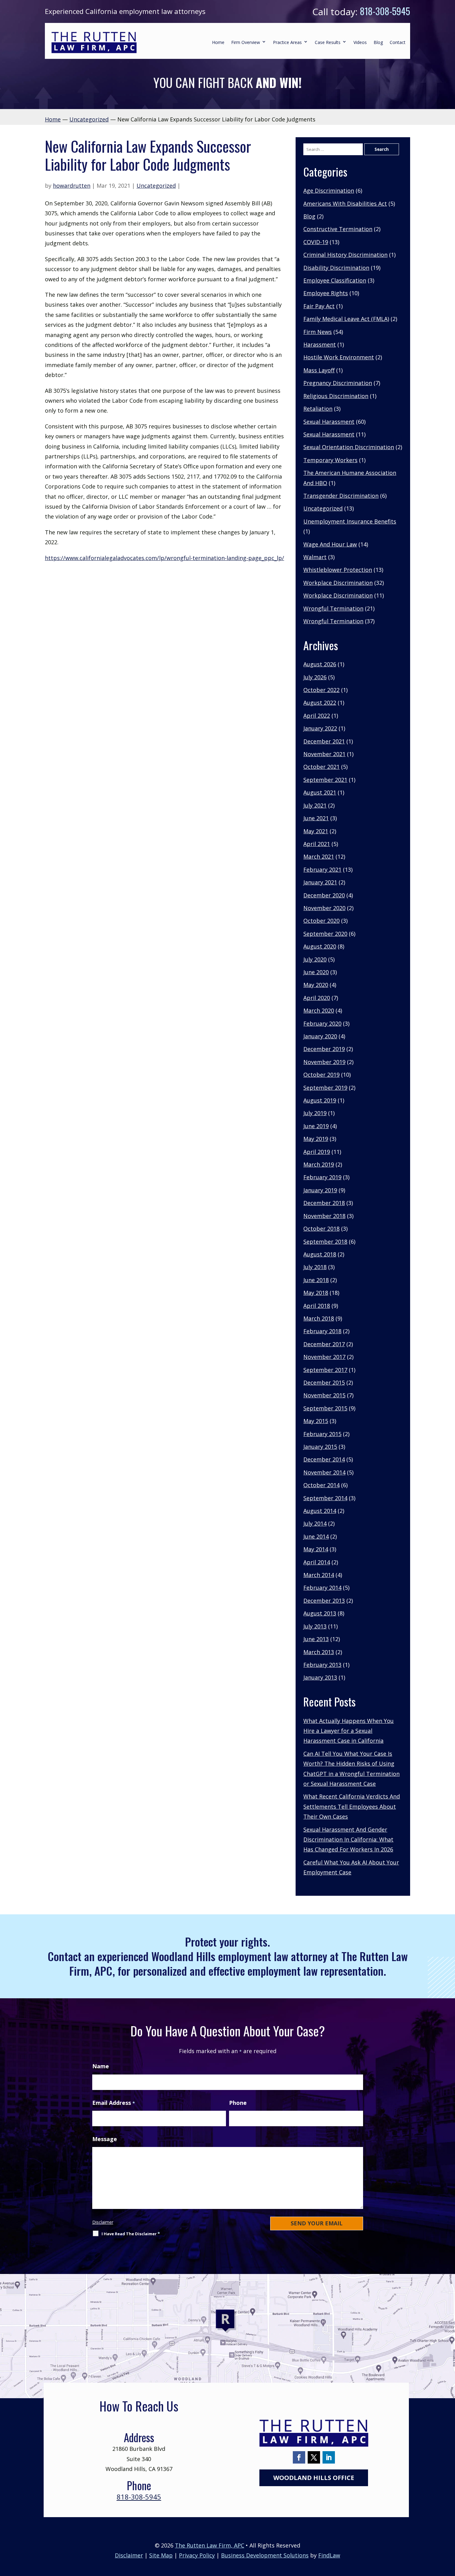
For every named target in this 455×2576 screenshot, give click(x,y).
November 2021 (324, 754)
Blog (378, 42)
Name (101, 2066)
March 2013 (319, 1652)
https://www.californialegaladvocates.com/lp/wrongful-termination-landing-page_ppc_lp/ (165, 558)
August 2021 (320, 792)
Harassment (320, 344)
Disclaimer (103, 2222)
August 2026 (320, 664)
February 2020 (322, 1023)
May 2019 (316, 1139)
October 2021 (321, 767)
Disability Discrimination (336, 268)
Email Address (114, 2103)
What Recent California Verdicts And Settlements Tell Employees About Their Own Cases (352, 1806)
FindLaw (329, 2555)
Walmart (315, 557)
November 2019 (324, 1062)
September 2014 (325, 1498)
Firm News (318, 332)
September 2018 (325, 1242)
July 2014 (315, 1523)
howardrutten (72, 186)
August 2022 (320, 703)
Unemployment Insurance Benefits (350, 521)
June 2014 (316, 1536)
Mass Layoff (319, 370)
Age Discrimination (329, 191)
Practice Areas (287, 42)
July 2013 (315, 1626)
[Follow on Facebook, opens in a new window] (299, 2457)
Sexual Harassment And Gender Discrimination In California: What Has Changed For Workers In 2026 (348, 1840)
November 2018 (324, 1216)
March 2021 (319, 856)
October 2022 (321, 690)
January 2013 (320, 1677)
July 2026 (315, 677)
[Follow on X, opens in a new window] (314, 2457)
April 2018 (317, 1306)
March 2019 (319, 1164)
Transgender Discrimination (341, 496)
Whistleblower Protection (338, 570)
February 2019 (322, 1177)
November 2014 (324, 1472)
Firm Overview (246, 42)
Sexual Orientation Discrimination (349, 447)
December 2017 (324, 1344)
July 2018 (315, 1267)
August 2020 (320, 946)
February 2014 (322, 1588)
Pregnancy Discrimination (338, 383)
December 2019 (324, 1049)
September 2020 (325, 934)
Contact (398, 42)
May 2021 (316, 831)
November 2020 (324, 908)
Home (218, 42)
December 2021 (324, 741)
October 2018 (321, 1229)
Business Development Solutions (265, 2555)
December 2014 (324, 1459)
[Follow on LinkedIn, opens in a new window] (329, 2457)
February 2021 (322, 870)
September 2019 (325, 1088)
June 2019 (316, 1126)
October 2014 (321, 1485)
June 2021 (316, 818)
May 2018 (316, 1293)
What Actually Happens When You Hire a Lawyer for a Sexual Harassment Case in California (349, 1731)
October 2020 (321, 921)
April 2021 (317, 844)
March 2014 (319, 1575)
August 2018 (320, 1254)
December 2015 (324, 1382)
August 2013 (320, 1613)
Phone (238, 2103)
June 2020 (316, 972)
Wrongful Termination (333, 608)
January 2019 (320, 1190)
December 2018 (324, 1203)
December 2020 (324, 895)
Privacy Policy (197, 2555)
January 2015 (320, 1447)
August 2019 (320, 1100)
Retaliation (318, 409)
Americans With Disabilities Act (345, 204)
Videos (360, 42)
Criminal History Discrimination (345, 255)
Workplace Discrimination (338, 583)
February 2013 (322, 1665)
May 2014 (316, 1549)
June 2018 (316, 1280)
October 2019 (321, 1075)
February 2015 (322, 1434)
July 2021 (315, 805)
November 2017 (324, 1357)
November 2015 (324, 1395)
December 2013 (324, 1601)
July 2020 (315, 959)
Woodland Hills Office (314, 2478)
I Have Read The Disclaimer (131, 2234)
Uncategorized (156, 186)
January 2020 (320, 1036)
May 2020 (316, 985)
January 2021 (320, 882)
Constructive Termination (338, 229)
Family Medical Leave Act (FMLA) (346, 319)
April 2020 (317, 998)
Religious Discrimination (336, 396)
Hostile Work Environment (339, 357)
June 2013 (316, 1639)
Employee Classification (335, 280)
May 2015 (316, 1421)
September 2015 (325, 1408)
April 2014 (317, 1562)
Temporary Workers (330, 460)
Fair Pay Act (319, 306)
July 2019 (315, 1113)
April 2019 (317, 1152)
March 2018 (319, 1318)
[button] (449, 2531)
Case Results (328, 42)
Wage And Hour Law (330, 544)
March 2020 (319, 1010)
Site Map (161, 2555)
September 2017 (325, 1370)
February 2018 (322, 1331)
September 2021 (325, 780)
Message (105, 2139)
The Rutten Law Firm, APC (210, 2545)
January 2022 (320, 728)
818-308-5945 (385, 11)
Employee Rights (326, 293)
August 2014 (320, 1511)
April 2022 (317, 716)
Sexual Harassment (329, 422)
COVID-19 (316, 242)
